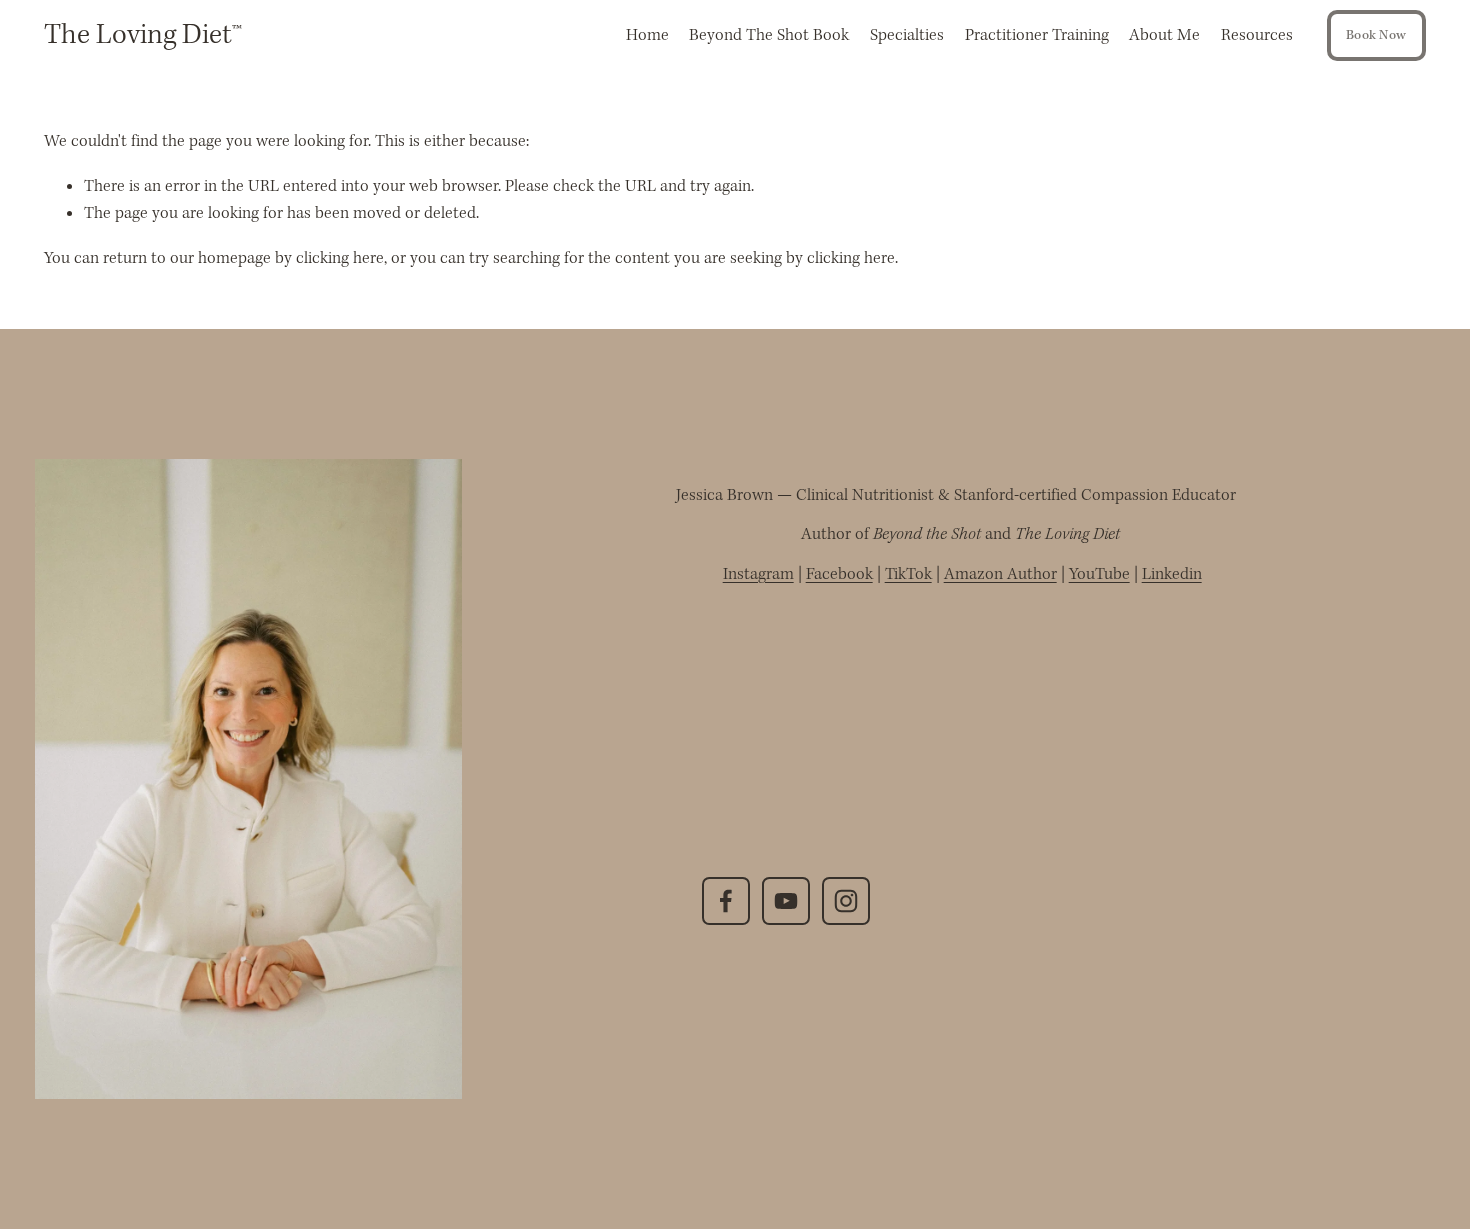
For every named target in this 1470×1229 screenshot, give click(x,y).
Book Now (1376, 35)
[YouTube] (786, 901)
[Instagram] (846, 901)
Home (647, 35)
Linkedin (1172, 574)
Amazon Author (1000, 574)
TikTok (908, 574)
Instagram (758, 574)
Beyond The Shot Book (769, 35)
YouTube (1099, 574)
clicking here (340, 258)
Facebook (839, 574)
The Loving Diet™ (143, 35)
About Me (1164, 35)
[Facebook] (726, 901)
